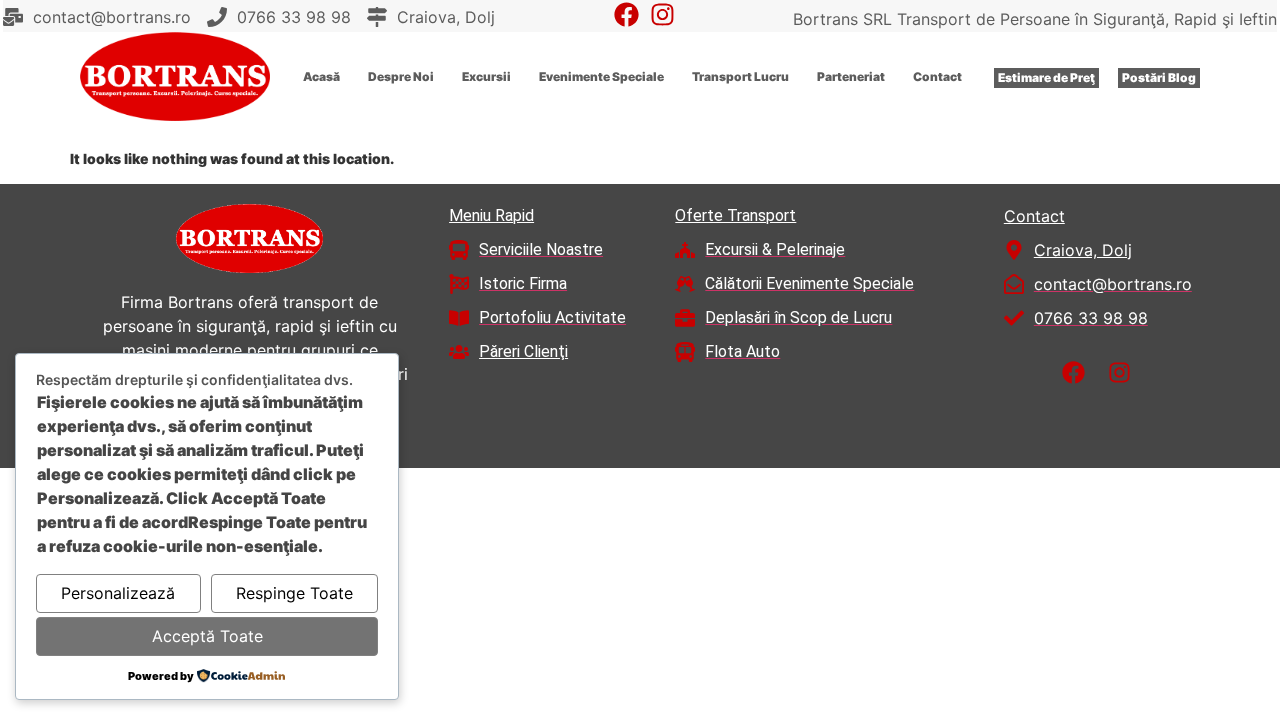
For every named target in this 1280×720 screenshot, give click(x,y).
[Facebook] (626, 14)
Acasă (321, 76)
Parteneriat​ (851, 76)
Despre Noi (401, 76)
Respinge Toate (294, 593)
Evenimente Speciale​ (601, 76)
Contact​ (937, 76)
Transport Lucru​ (740, 76)
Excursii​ (486, 76)
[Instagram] (662, 14)
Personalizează (118, 593)
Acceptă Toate (207, 636)
